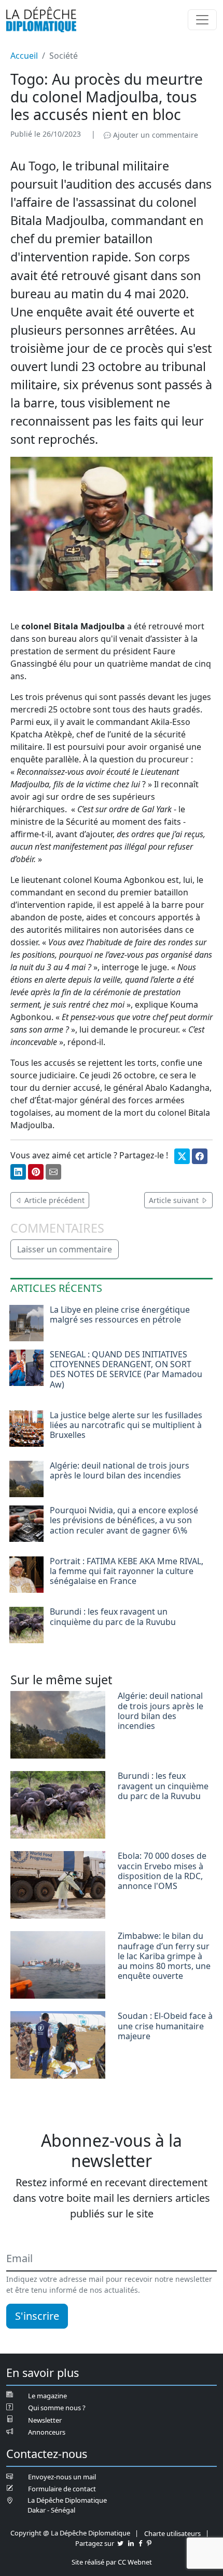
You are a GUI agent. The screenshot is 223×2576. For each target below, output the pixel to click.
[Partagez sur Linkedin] (131, 2543)
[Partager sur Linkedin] (18, 1172)
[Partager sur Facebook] (200, 1156)
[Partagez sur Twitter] (120, 2543)
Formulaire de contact (62, 2489)
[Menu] (202, 20)
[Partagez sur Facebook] (140, 2543)
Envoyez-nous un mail (62, 2477)
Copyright (26, 2533)
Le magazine (47, 2396)
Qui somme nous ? (57, 2408)
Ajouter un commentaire (155, 135)
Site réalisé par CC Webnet (112, 2562)
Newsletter (45, 2420)
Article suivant (175, 1200)
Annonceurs (47, 2432)
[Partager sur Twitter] (182, 1156)
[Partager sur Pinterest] (36, 1172)
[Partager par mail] (53, 1172)
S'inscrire (37, 2316)
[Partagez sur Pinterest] (149, 2543)
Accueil (24, 56)
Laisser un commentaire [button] (65, 1249)
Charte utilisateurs (172, 2533)
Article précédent (53, 1200)
